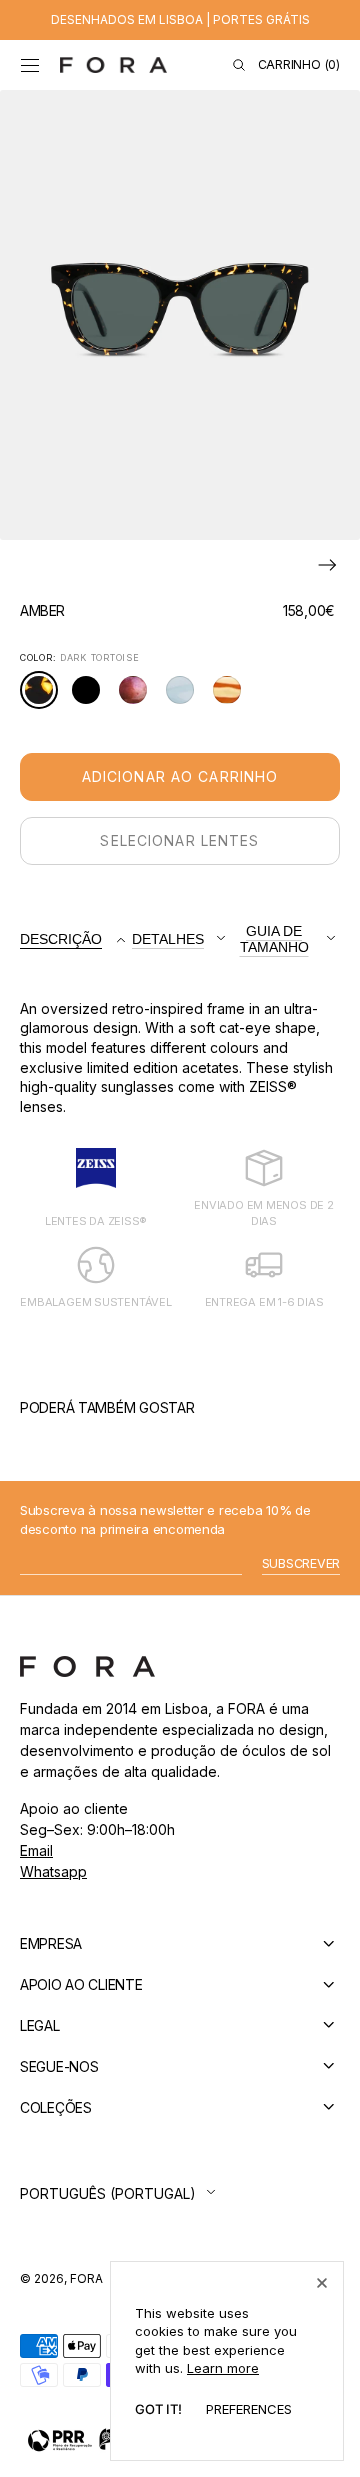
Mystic (138, 697)
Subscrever (301, 1563)
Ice (183, 697)
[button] (30, 65)
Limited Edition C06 (232, 699)
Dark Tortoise (44, 699)
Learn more (223, 2368)
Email (36, 1850)
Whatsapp (53, 1871)
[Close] (322, 2283)
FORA (86, 2278)
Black (91, 697)
